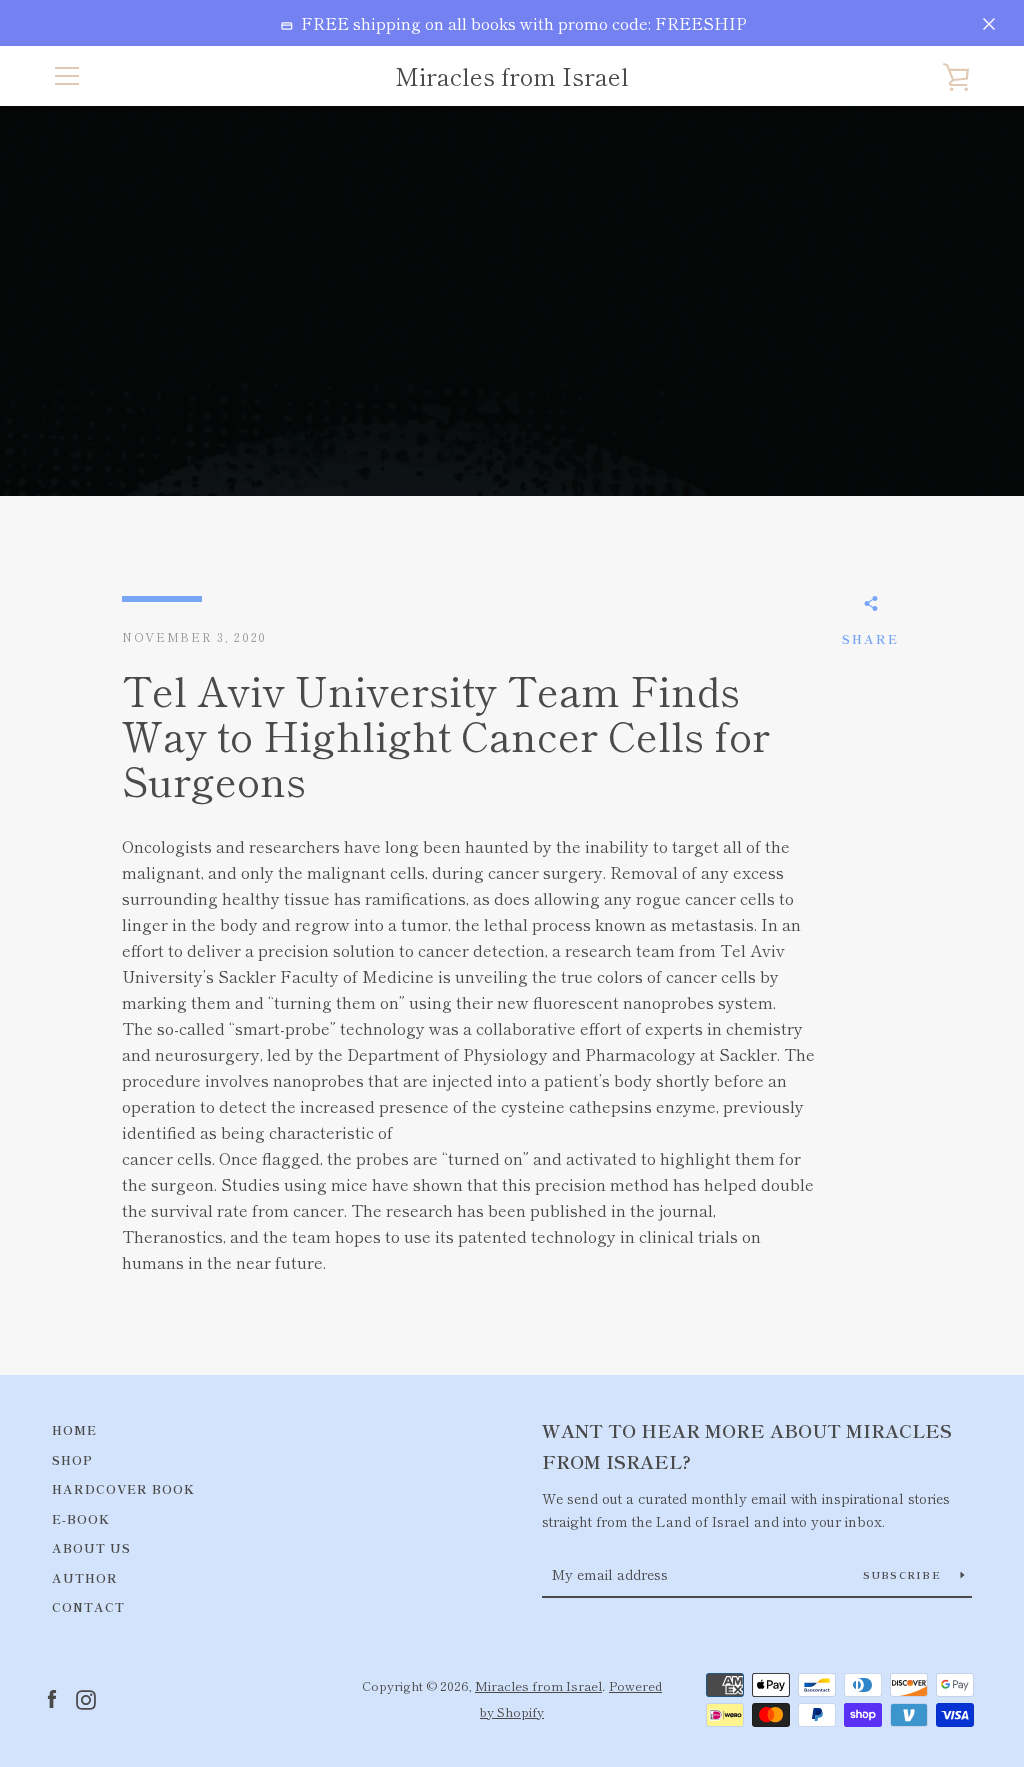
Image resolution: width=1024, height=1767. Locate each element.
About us (91, 1547)
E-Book (81, 1518)
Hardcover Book (123, 1488)
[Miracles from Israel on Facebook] (52, 1697)
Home (74, 1429)
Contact (88, 1606)
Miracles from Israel (512, 76)
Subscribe (904, 1574)
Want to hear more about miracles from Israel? (747, 1445)
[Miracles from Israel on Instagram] (86, 1697)
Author (85, 1577)
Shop (72, 1459)
